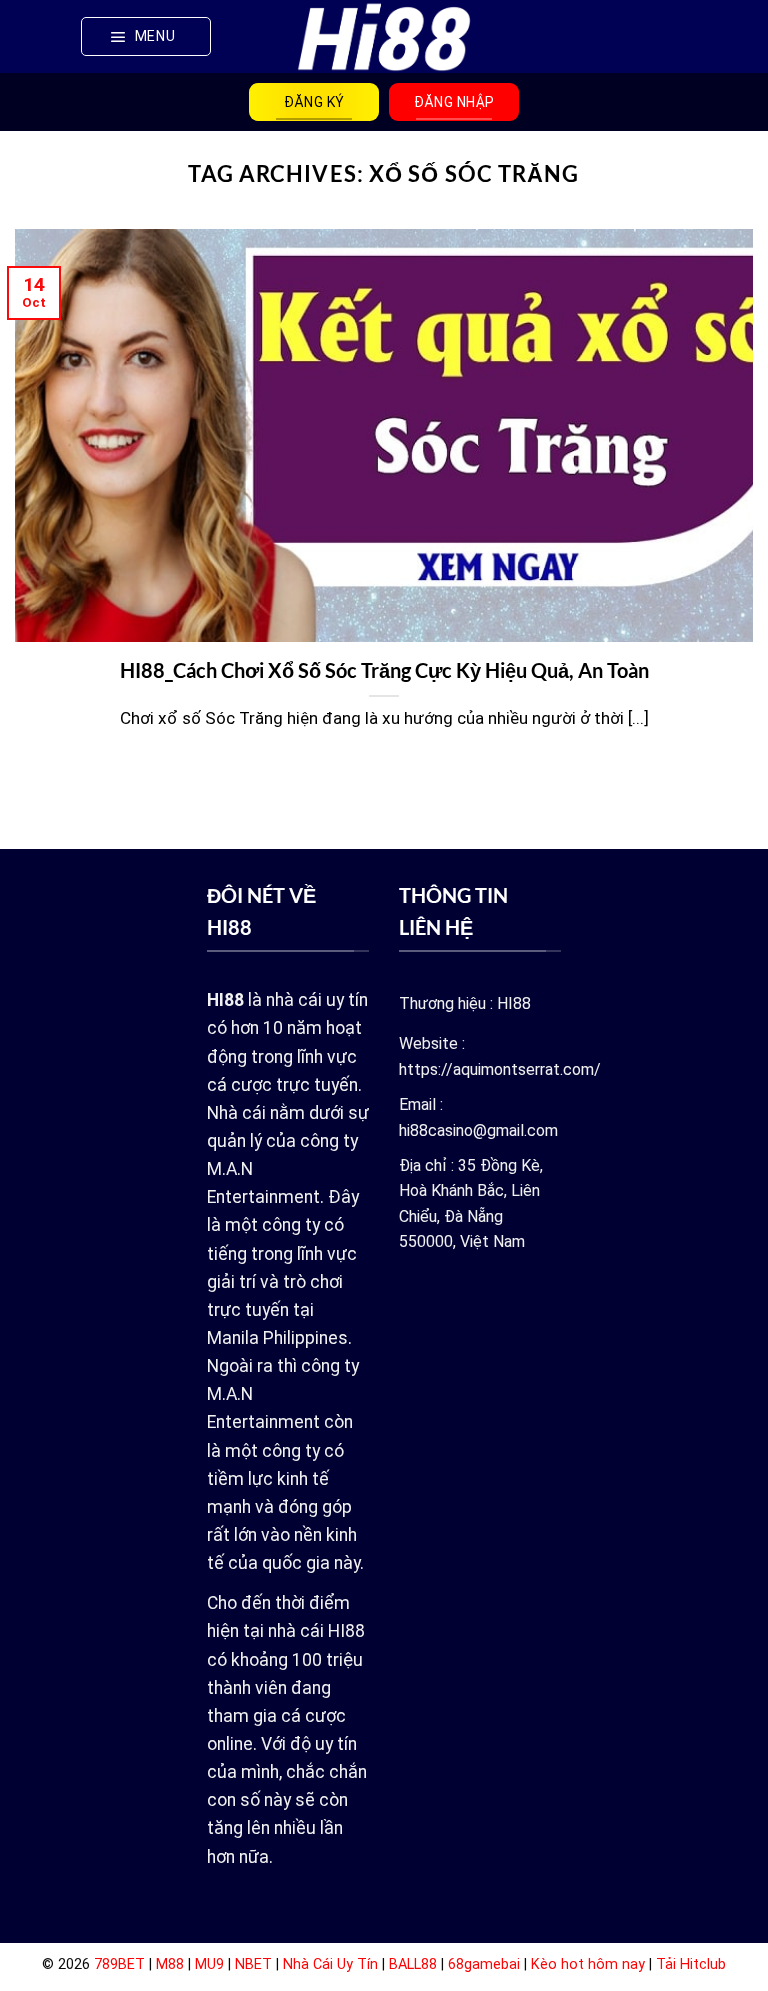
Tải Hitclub (691, 1964)
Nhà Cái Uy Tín (330, 1964)
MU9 (209, 1964)
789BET (119, 1964)
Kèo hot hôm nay (588, 1964)
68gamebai (484, 1964)
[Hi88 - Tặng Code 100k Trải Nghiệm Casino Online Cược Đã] (384, 36)
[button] (146, 36)
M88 (170, 1964)
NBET (253, 1964)
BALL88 (413, 1964)
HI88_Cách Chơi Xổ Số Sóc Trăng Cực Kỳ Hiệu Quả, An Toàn (384, 670)
